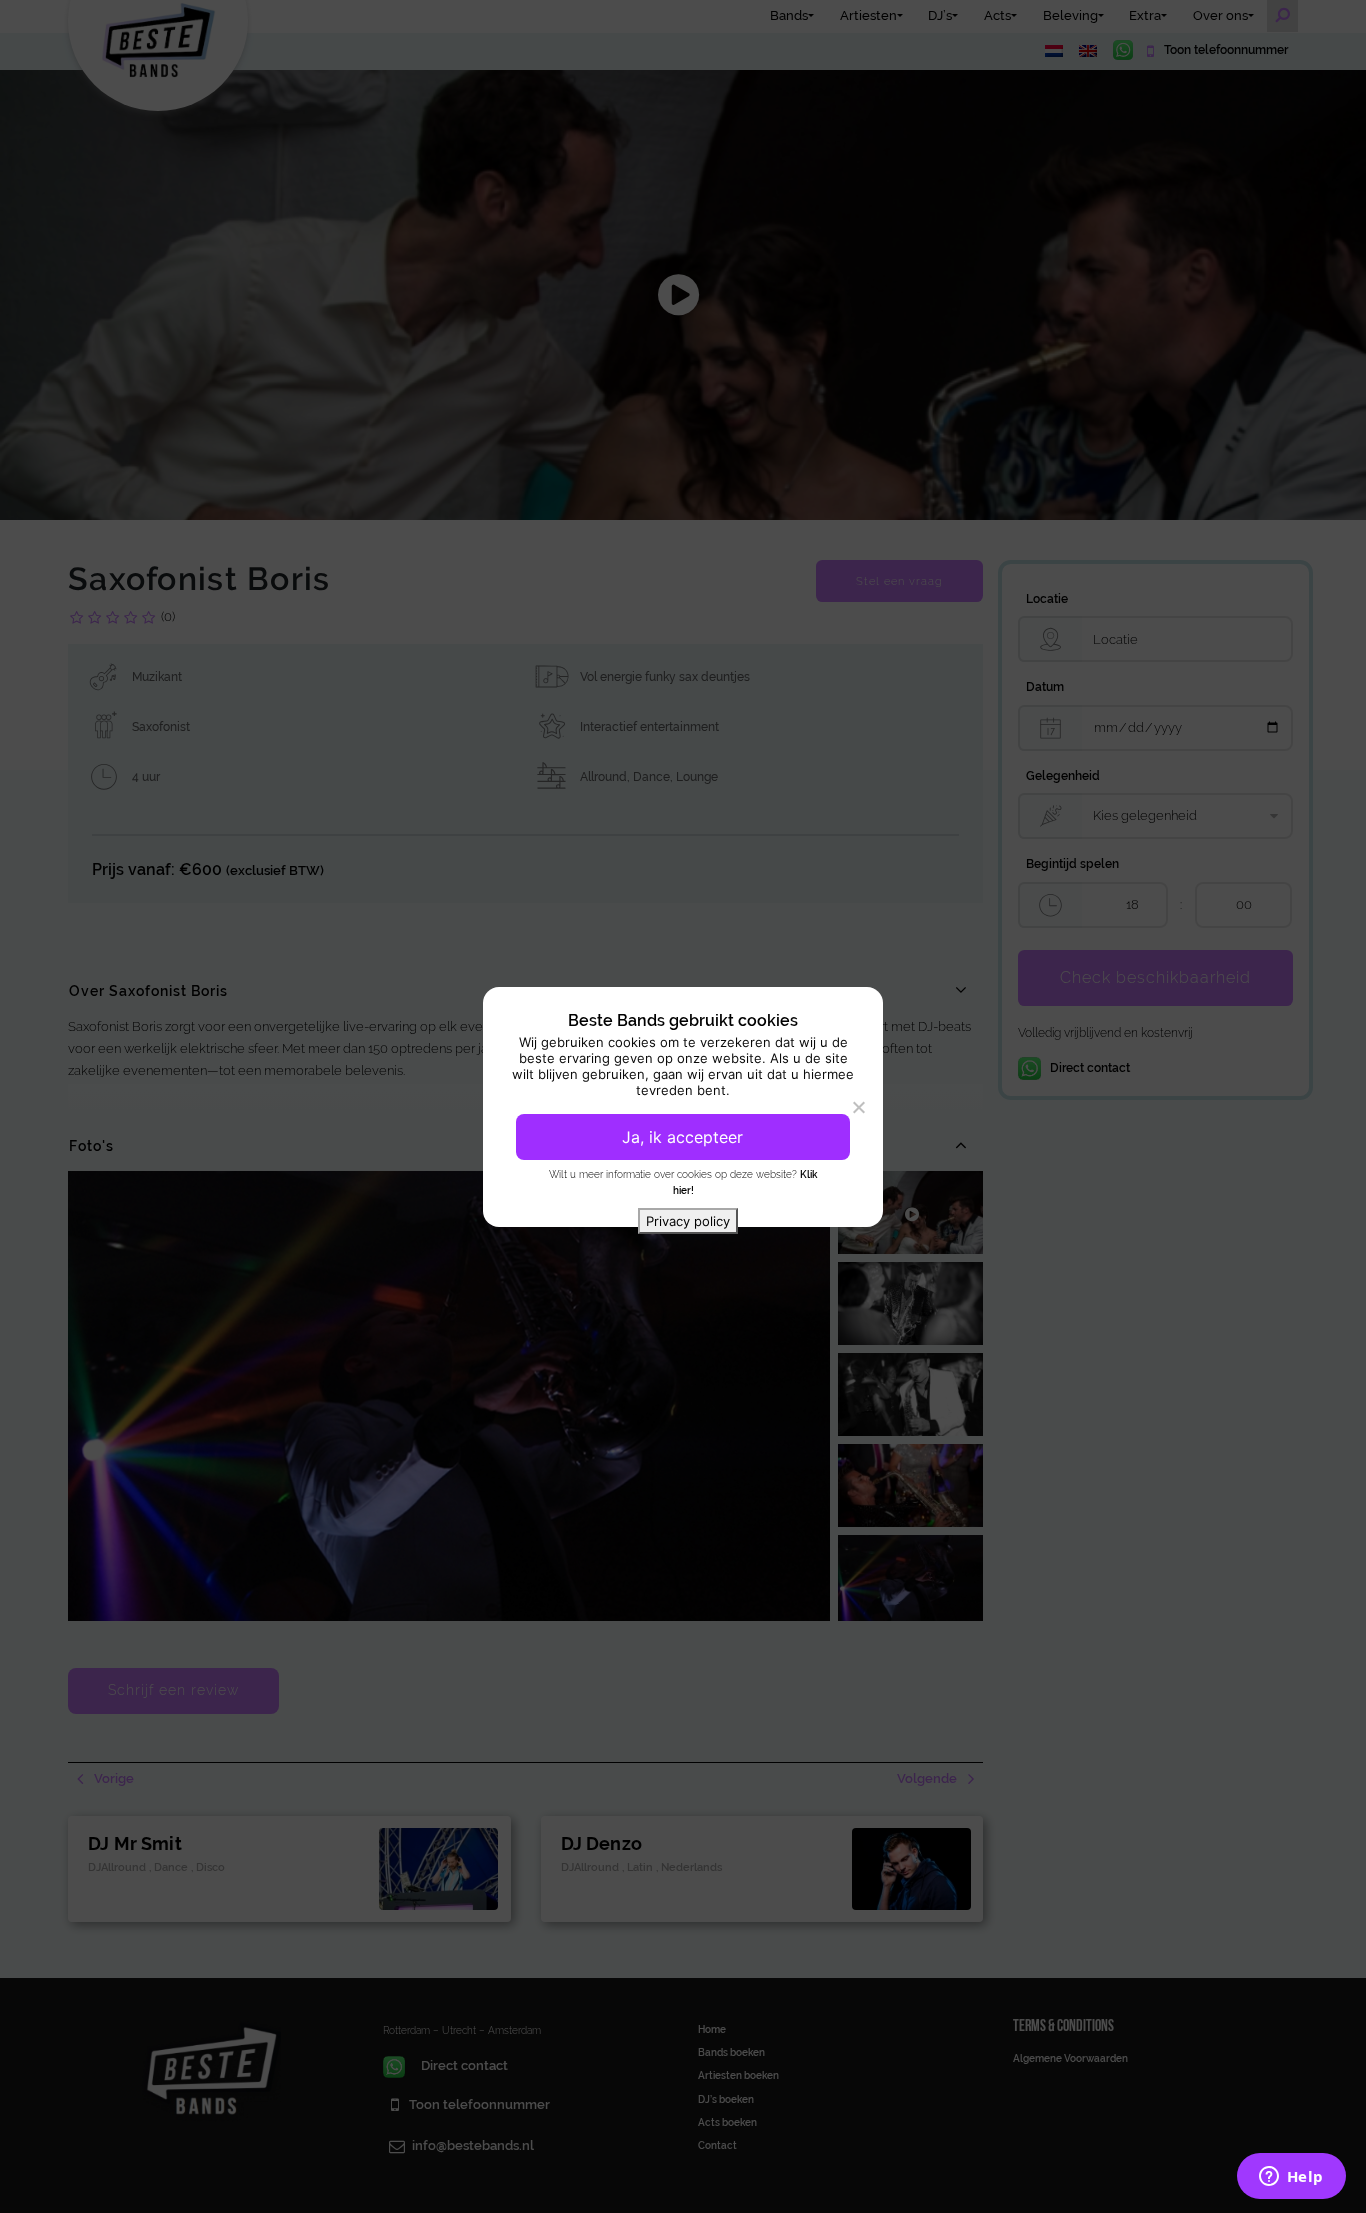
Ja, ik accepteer (682, 1137)
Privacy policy (688, 1221)
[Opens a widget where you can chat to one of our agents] (1291, 2178)
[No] (858, 1107)
